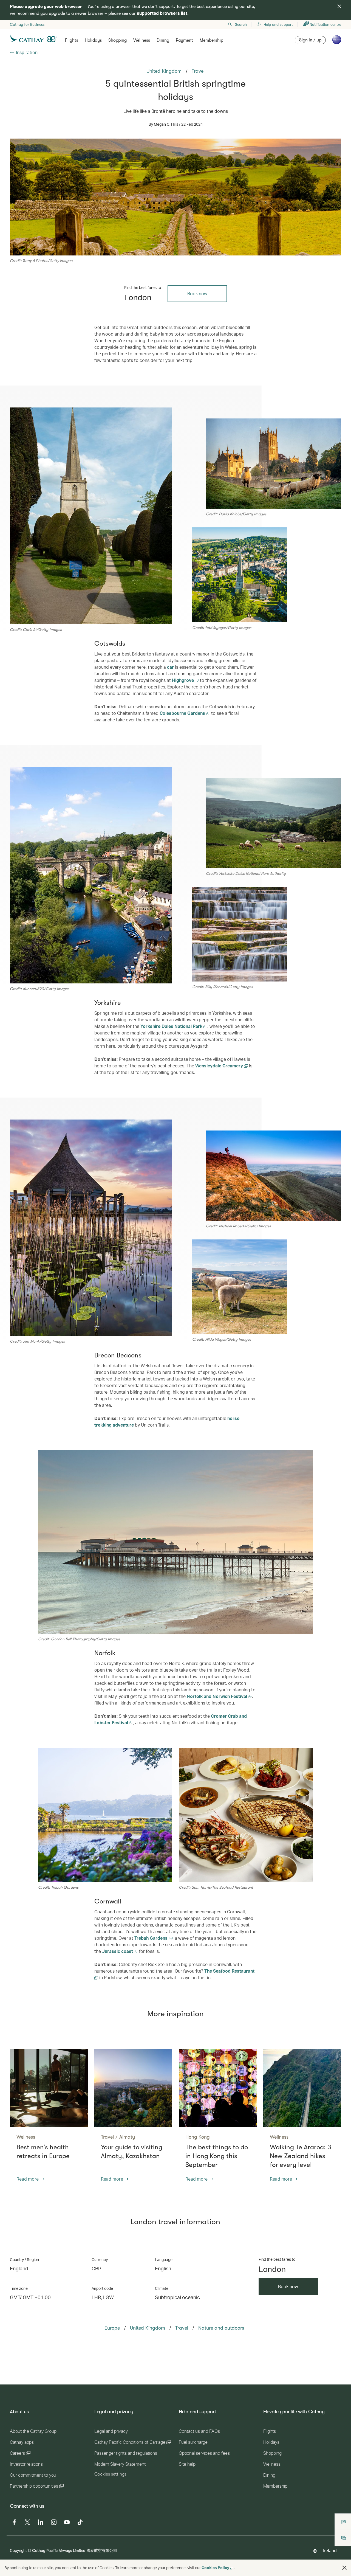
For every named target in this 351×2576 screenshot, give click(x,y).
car (170, 667)
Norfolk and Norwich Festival (217, 1696)
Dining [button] (163, 40)
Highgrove (183, 680)
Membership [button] (211, 40)
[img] (339, 6)
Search (241, 24)
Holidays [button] (93, 40)
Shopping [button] (118, 40)
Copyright (18, 2550)
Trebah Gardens (152, 1938)
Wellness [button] (142, 40)
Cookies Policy (215, 2568)
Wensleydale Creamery (220, 1066)
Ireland (330, 2550)
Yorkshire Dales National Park (172, 1026)
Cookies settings (110, 2474)
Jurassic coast (118, 1951)
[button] (344, 2568)
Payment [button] (184, 40)
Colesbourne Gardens (183, 713)
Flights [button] (72, 40)
